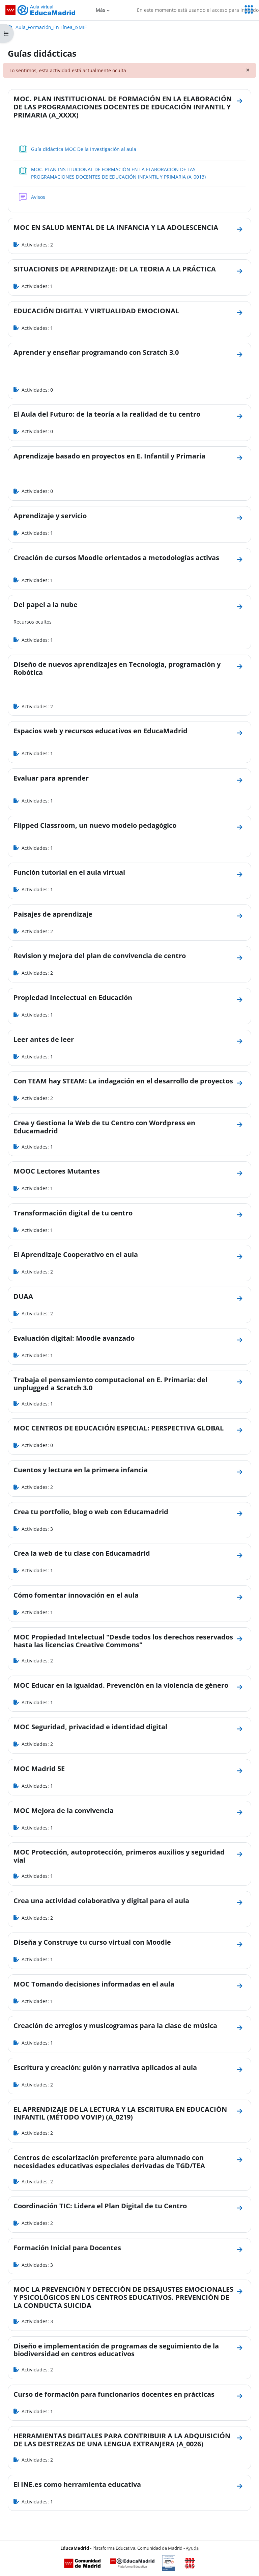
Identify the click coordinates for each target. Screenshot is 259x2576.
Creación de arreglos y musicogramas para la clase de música (115, 2026)
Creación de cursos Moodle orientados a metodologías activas (116, 558)
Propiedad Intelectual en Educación (73, 997)
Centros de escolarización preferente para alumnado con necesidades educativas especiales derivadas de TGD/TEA (109, 2162)
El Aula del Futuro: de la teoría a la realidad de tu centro (107, 414)
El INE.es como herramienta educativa (77, 2484)
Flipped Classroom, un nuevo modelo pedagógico (95, 825)
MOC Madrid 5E (39, 1769)
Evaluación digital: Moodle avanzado (74, 1338)
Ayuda (192, 2548)
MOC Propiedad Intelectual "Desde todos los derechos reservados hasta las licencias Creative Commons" (123, 1641)
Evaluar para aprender (51, 778)
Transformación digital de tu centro (73, 1213)
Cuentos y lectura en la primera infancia (81, 1470)
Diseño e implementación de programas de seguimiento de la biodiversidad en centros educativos (116, 2350)
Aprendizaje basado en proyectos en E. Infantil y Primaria (109, 456)
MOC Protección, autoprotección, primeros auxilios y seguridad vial (119, 1856)
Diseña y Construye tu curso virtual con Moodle (92, 1942)
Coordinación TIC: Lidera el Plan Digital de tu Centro (100, 2206)
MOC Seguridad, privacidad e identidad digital (90, 1727)
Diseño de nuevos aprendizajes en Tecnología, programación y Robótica (117, 668)
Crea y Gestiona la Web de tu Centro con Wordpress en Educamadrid (104, 1127)
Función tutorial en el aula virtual (69, 872)
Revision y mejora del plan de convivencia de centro (100, 956)
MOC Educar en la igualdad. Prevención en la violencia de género (121, 1685)
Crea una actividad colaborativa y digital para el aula (101, 1901)
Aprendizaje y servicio (50, 516)
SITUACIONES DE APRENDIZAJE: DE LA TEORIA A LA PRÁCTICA (115, 269)
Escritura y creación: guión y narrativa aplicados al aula (105, 2067)
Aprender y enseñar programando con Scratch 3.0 (96, 352)
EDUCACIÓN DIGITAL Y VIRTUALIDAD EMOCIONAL (96, 311)
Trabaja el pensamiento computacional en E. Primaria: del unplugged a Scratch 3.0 (110, 1384)
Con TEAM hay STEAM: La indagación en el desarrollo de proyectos (123, 1081)
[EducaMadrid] (132, 2563)
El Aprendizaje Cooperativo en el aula (76, 1254)
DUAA (23, 1296)
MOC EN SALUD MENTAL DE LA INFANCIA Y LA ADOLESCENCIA (116, 227)
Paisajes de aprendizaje (53, 914)
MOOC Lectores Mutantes (57, 1171)
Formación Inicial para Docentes (67, 2248)
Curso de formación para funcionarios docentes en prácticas (114, 2394)
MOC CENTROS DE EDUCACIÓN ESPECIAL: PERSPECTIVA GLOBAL (119, 1428)
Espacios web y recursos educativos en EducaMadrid (100, 731)
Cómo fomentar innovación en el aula (76, 1595)
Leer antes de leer (44, 1039)
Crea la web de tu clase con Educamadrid (82, 1553)
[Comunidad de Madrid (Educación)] (82, 2563)
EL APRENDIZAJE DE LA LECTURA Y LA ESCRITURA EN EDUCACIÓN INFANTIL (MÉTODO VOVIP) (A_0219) (120, 2113)
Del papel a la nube (46, 604)
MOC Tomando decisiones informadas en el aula (94, 1984)
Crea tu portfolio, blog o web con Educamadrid (91, 1512)
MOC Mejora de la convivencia (64, 1810)
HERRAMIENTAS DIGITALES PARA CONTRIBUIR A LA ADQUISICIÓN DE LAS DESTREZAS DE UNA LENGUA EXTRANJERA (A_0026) (122, 2440)
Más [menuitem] (100, 10)
